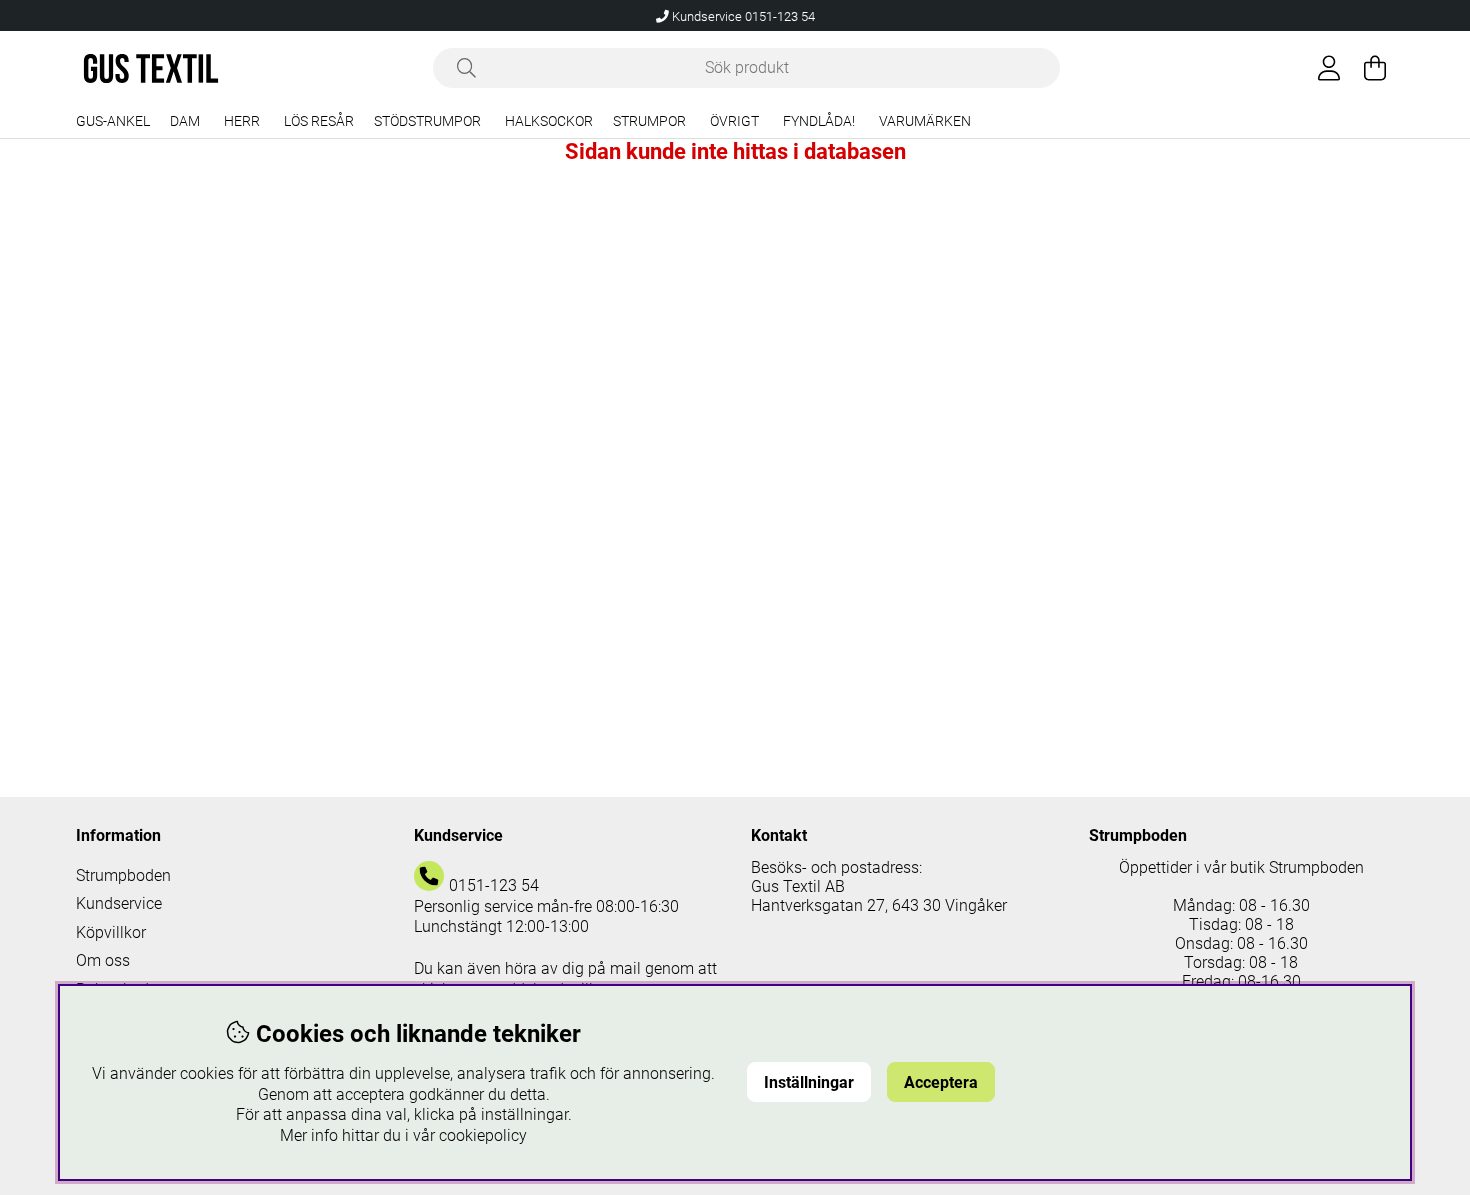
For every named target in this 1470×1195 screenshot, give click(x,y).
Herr (242, 121)
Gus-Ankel (113, 121)
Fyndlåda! (819, 121)
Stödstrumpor (427, 121)
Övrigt (734, 121)
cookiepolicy (483, 1135)
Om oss (103, 960)
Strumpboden (123, 875)
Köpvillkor (111, 932)
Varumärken (925, 121)
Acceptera (941, 1082)
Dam (185, 121)
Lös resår (319, 121)
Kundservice (119, 903)
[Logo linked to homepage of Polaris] (151, 68)
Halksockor (549, 121)
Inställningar (809, 1082)
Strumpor (649, 121)
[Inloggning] (1329, 68)
